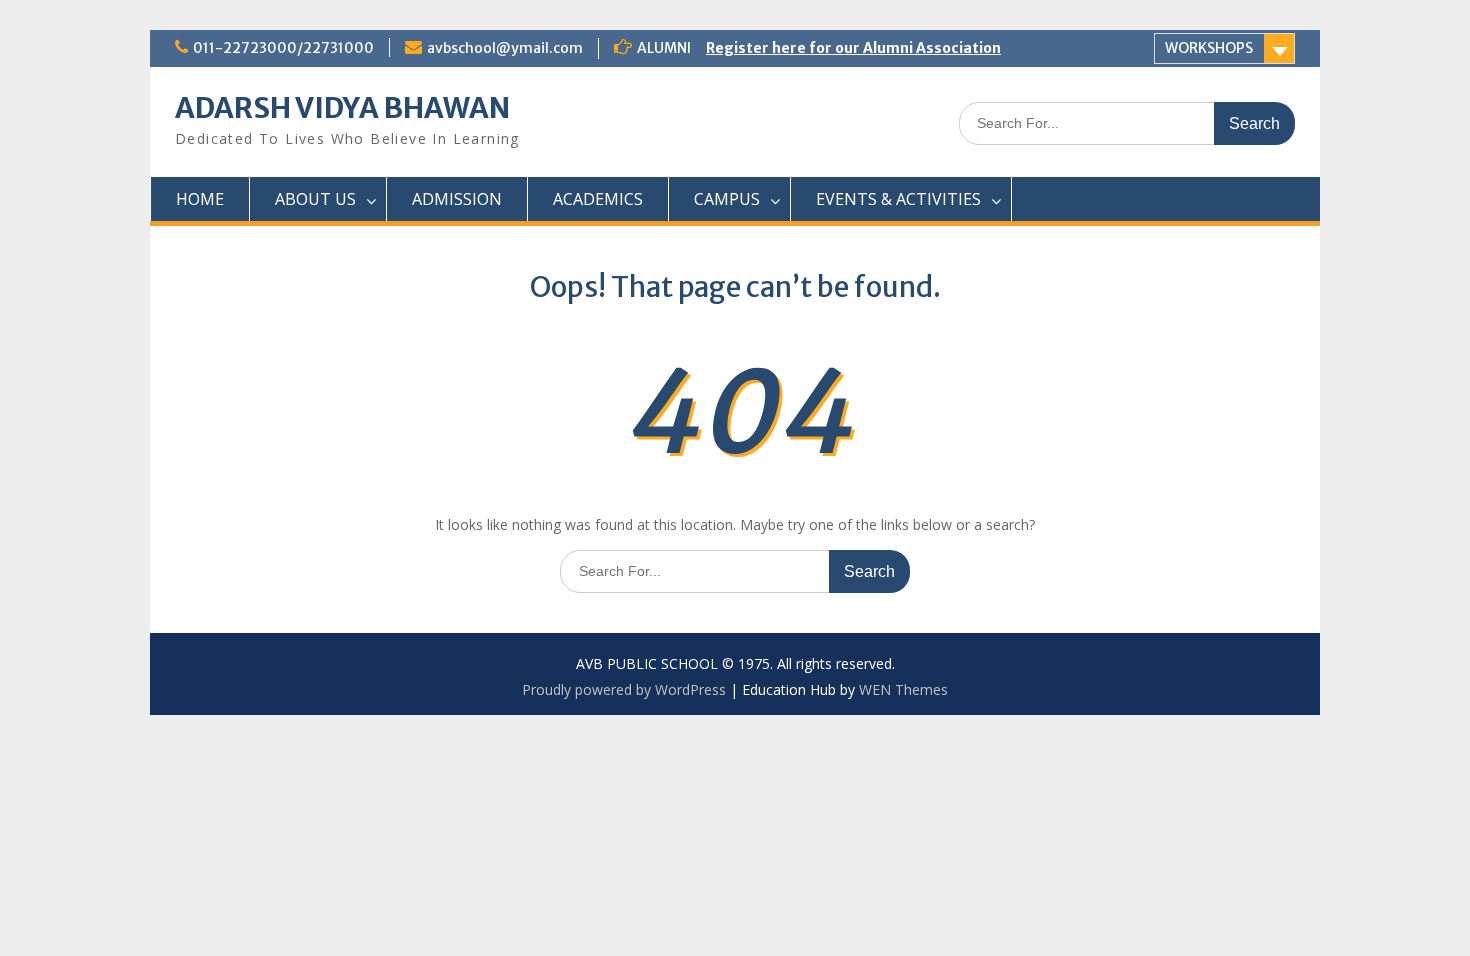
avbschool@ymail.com (505, 48)
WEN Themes (903, 689)
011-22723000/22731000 (283, 48)
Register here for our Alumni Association (853, 48)
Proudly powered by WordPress (624, 689)
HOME (200, 199)
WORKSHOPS (1209, 48)
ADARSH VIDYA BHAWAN (342, 108)
